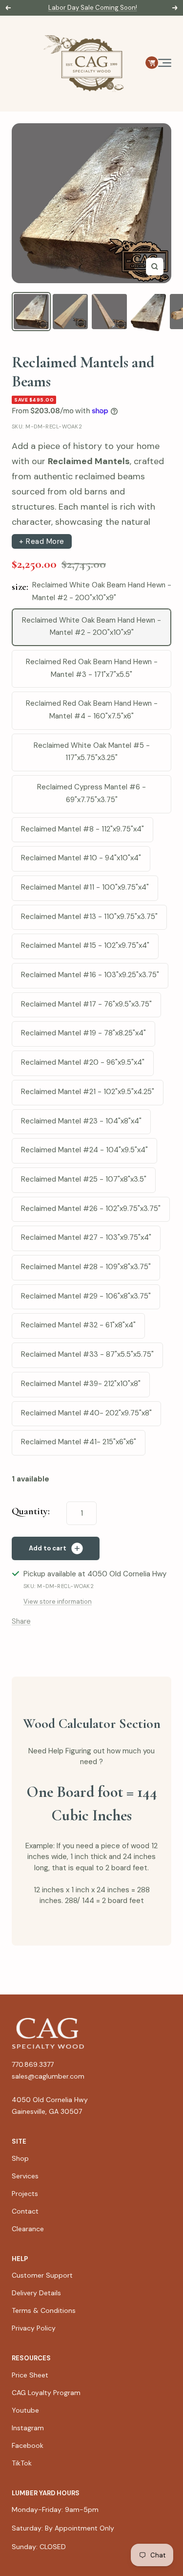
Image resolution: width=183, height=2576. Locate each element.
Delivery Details (36, 2293)
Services (25, 2176)
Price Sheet (30, 2375)
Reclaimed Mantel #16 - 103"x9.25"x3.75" (90, 975)
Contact (25, 2211)
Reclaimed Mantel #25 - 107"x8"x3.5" (84, 1179)
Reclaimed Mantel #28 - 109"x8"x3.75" (86, 1267)
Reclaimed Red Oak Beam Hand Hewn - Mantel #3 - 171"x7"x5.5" (92, 668)
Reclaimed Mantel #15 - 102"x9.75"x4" (85, 945)
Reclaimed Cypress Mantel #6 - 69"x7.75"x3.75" (91, 793)
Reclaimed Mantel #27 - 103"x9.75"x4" (86, 1237)
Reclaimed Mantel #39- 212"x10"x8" (81, 1384)
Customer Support (42, 2275)
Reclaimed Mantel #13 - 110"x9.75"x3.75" (89, 917)
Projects (25, 2194)
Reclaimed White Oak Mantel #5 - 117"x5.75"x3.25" (92, 752)
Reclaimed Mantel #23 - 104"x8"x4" (81, 1121)
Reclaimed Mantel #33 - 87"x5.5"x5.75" (87, 1354)
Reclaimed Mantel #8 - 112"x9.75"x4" (82, 829)
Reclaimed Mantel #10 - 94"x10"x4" (81, 858)
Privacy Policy (34, 2328)
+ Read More (42, 541)
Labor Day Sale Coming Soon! (93, 8)
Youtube (25, 2410)
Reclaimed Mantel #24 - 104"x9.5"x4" (84, 1150)
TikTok (22, 2463)
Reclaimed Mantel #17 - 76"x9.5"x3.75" (86, 1004)
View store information (58, 1602)
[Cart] (152, 63)
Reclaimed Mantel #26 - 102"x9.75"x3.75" (91, 1209)
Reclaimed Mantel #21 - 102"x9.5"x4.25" (88, 1092)
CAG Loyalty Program (46, 2393)
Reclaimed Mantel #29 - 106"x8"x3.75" (86, 1296)
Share (21, 1621)
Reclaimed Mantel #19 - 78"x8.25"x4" (83, 1033)
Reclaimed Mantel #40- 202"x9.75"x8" (86, 1413)
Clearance (28, 2229)
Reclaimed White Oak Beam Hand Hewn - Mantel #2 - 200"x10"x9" (91, 627)
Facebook (28, 2445)
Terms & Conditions (44, 2310)
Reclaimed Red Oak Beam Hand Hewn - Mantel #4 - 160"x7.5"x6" (92, 710)
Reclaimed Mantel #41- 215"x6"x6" (79, 1442)
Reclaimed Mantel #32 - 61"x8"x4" (78, 1325)
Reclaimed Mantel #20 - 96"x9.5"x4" (83, 1062)
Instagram (28, 2428)
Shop (20, 2158)
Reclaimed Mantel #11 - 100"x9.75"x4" (85, 887)
